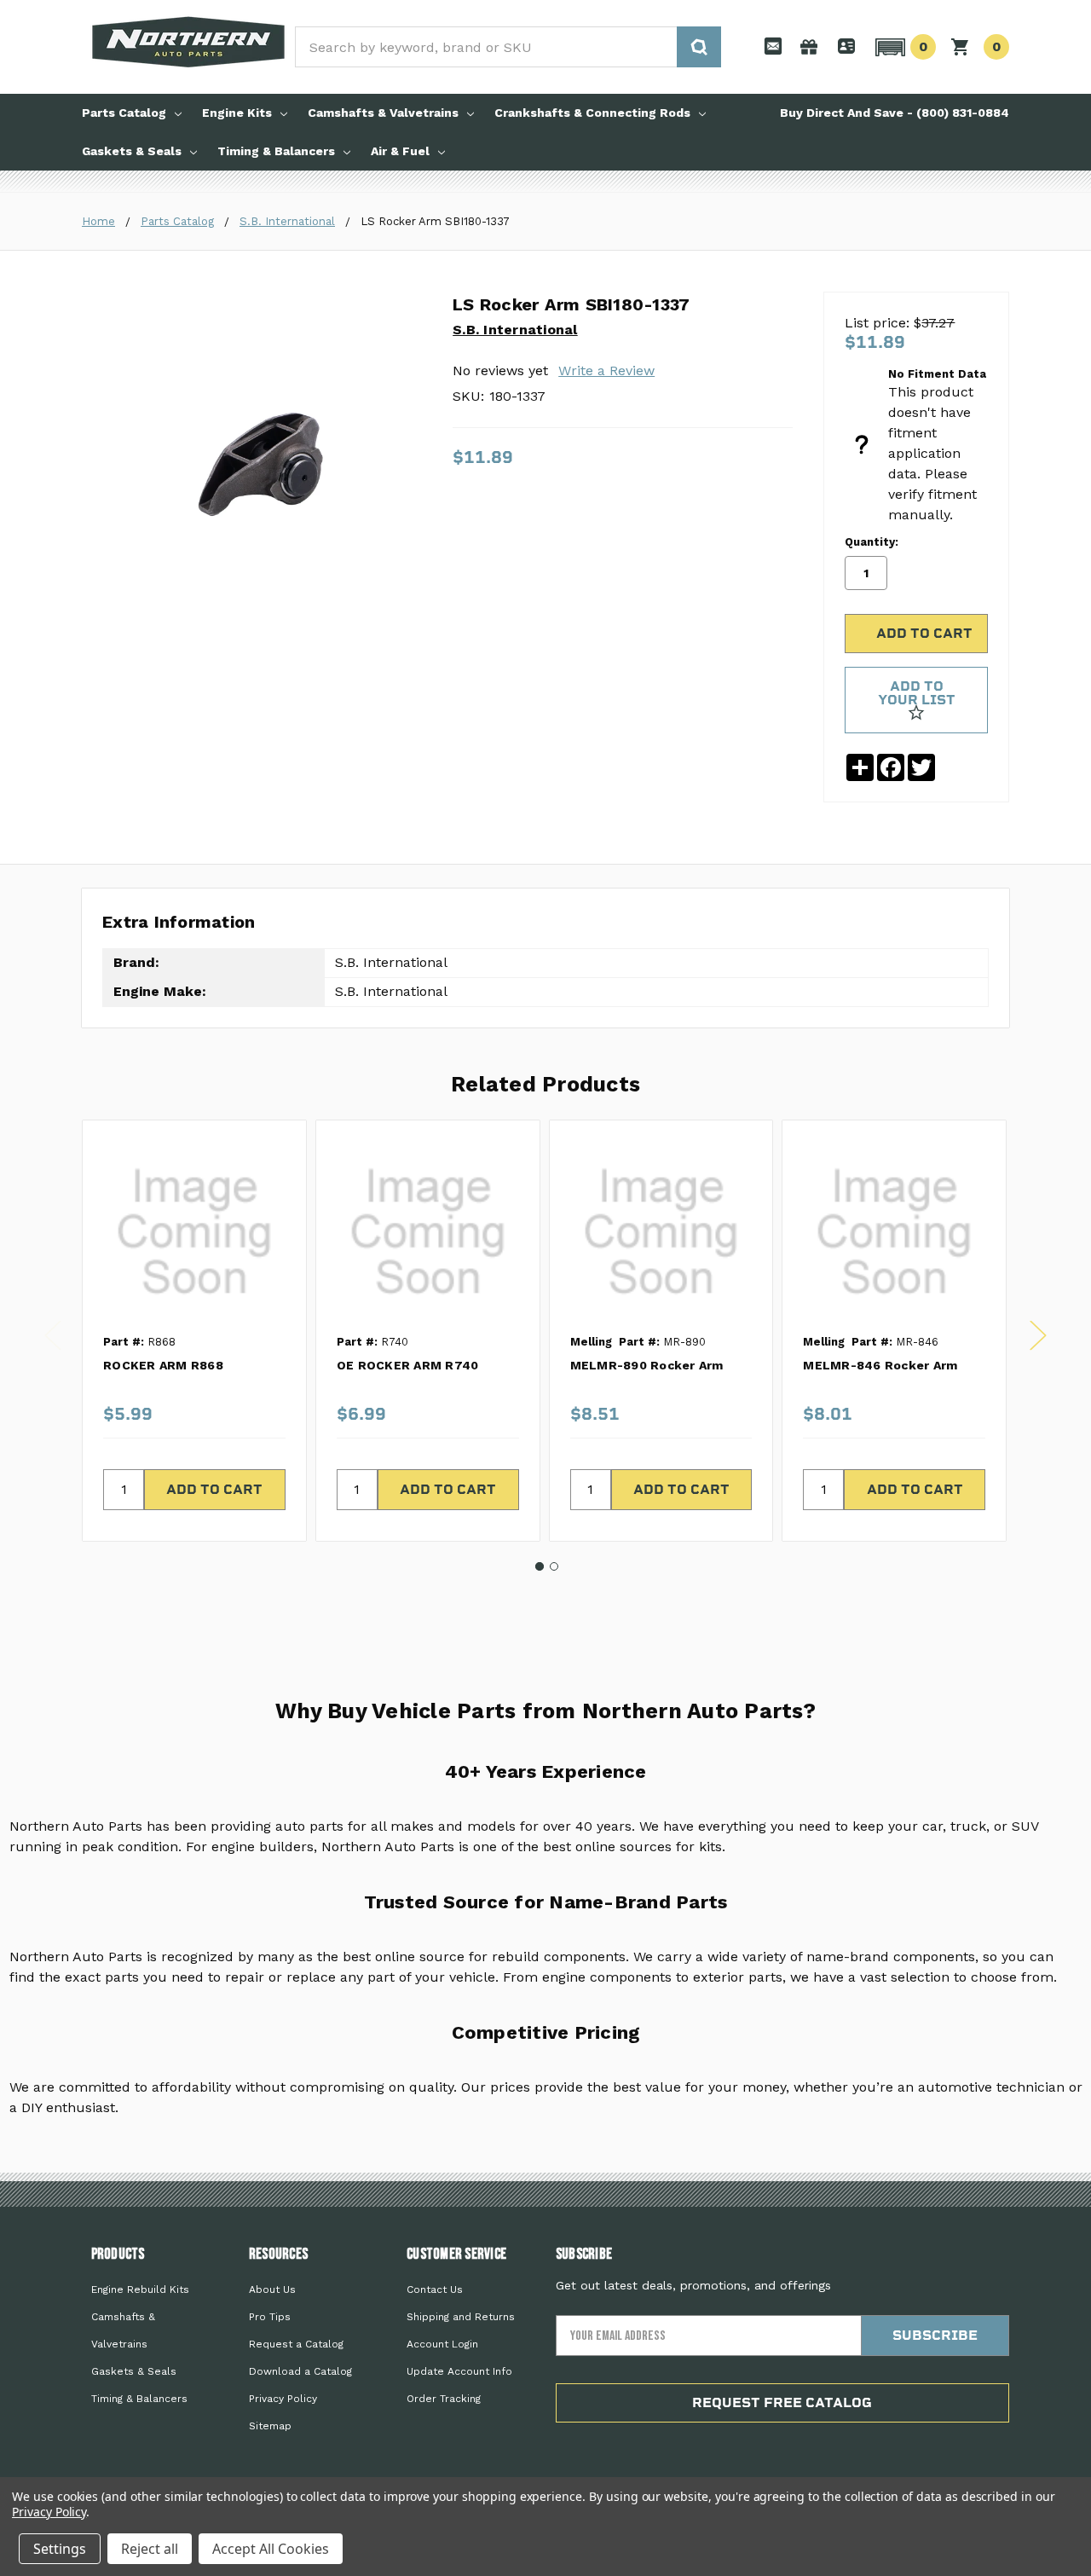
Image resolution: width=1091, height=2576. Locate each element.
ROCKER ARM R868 (163, 1365)
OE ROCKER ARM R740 (408, 1365)
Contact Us (435, 2289)
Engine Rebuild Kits (140, 2289)
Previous (53, 1336)
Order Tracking (444, 2399)
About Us (272, 2289)
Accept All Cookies (271, 2549)
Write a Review (606, 370)
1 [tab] (540, 1566)
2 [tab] (554, 1566)
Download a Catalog (300, 2371)
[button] (903, 47)
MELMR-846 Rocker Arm (880, 1365)
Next (1038, 1336)
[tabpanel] (194, 1331)
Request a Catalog (296, 2344)
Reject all (150, 2549)
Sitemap (270, 2426)
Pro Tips (270, 2317)
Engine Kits (237, 113)
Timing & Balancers (276, 151)
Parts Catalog (124, 113)
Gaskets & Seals (132, 151)
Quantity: (872, 542)
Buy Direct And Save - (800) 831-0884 (895, 113)
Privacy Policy (283, 2399)
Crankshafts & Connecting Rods (592, 113)
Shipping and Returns (461, 2317)
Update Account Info (459, 2371)
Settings (60, 2549)
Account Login (442, 2344)
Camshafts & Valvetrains (383, 113)
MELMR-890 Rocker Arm (647, 1365)
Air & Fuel (400, 151)
